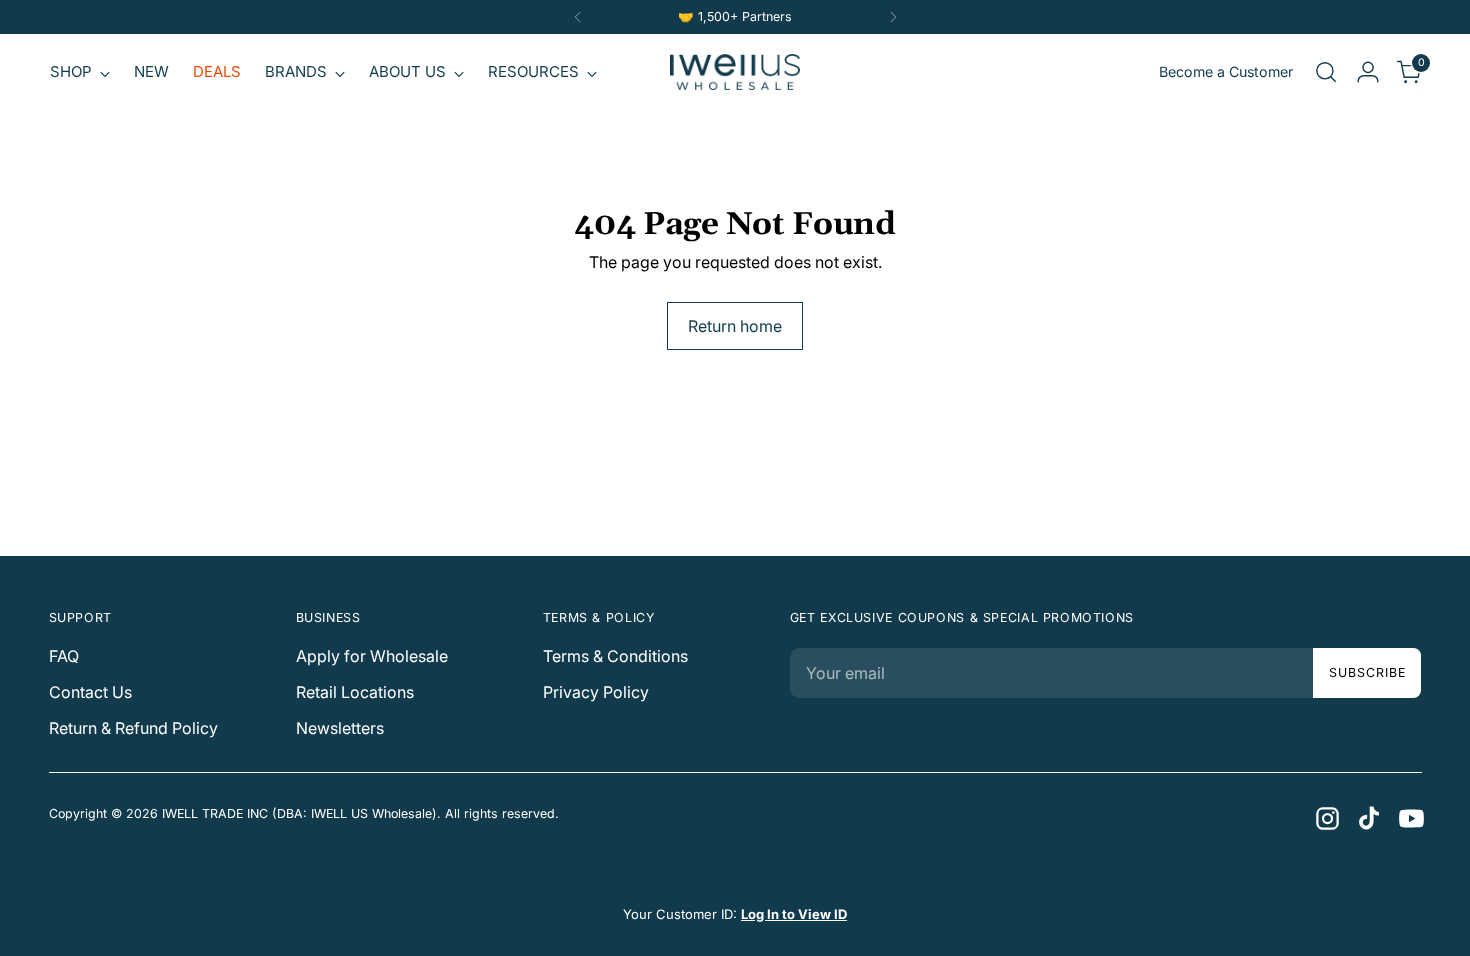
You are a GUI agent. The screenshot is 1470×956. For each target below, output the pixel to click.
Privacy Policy (596, 692)
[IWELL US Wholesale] (735, 72)
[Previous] (578, 17)
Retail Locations (355, 692)
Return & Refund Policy (133, 728)
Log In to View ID (794, 914)
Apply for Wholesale (372, 656)
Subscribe (1367, 672)
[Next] (893, 17)
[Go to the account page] (1368, 72)
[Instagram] (1326, 817)
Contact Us (90, 692)
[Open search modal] (1326, 72)
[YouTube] (1410, 817)
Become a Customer (1226, 71)
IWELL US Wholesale (371, 813)
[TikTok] (1368, 817)
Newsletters (340, 728)
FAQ (64, 656)
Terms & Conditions (615, 656)
